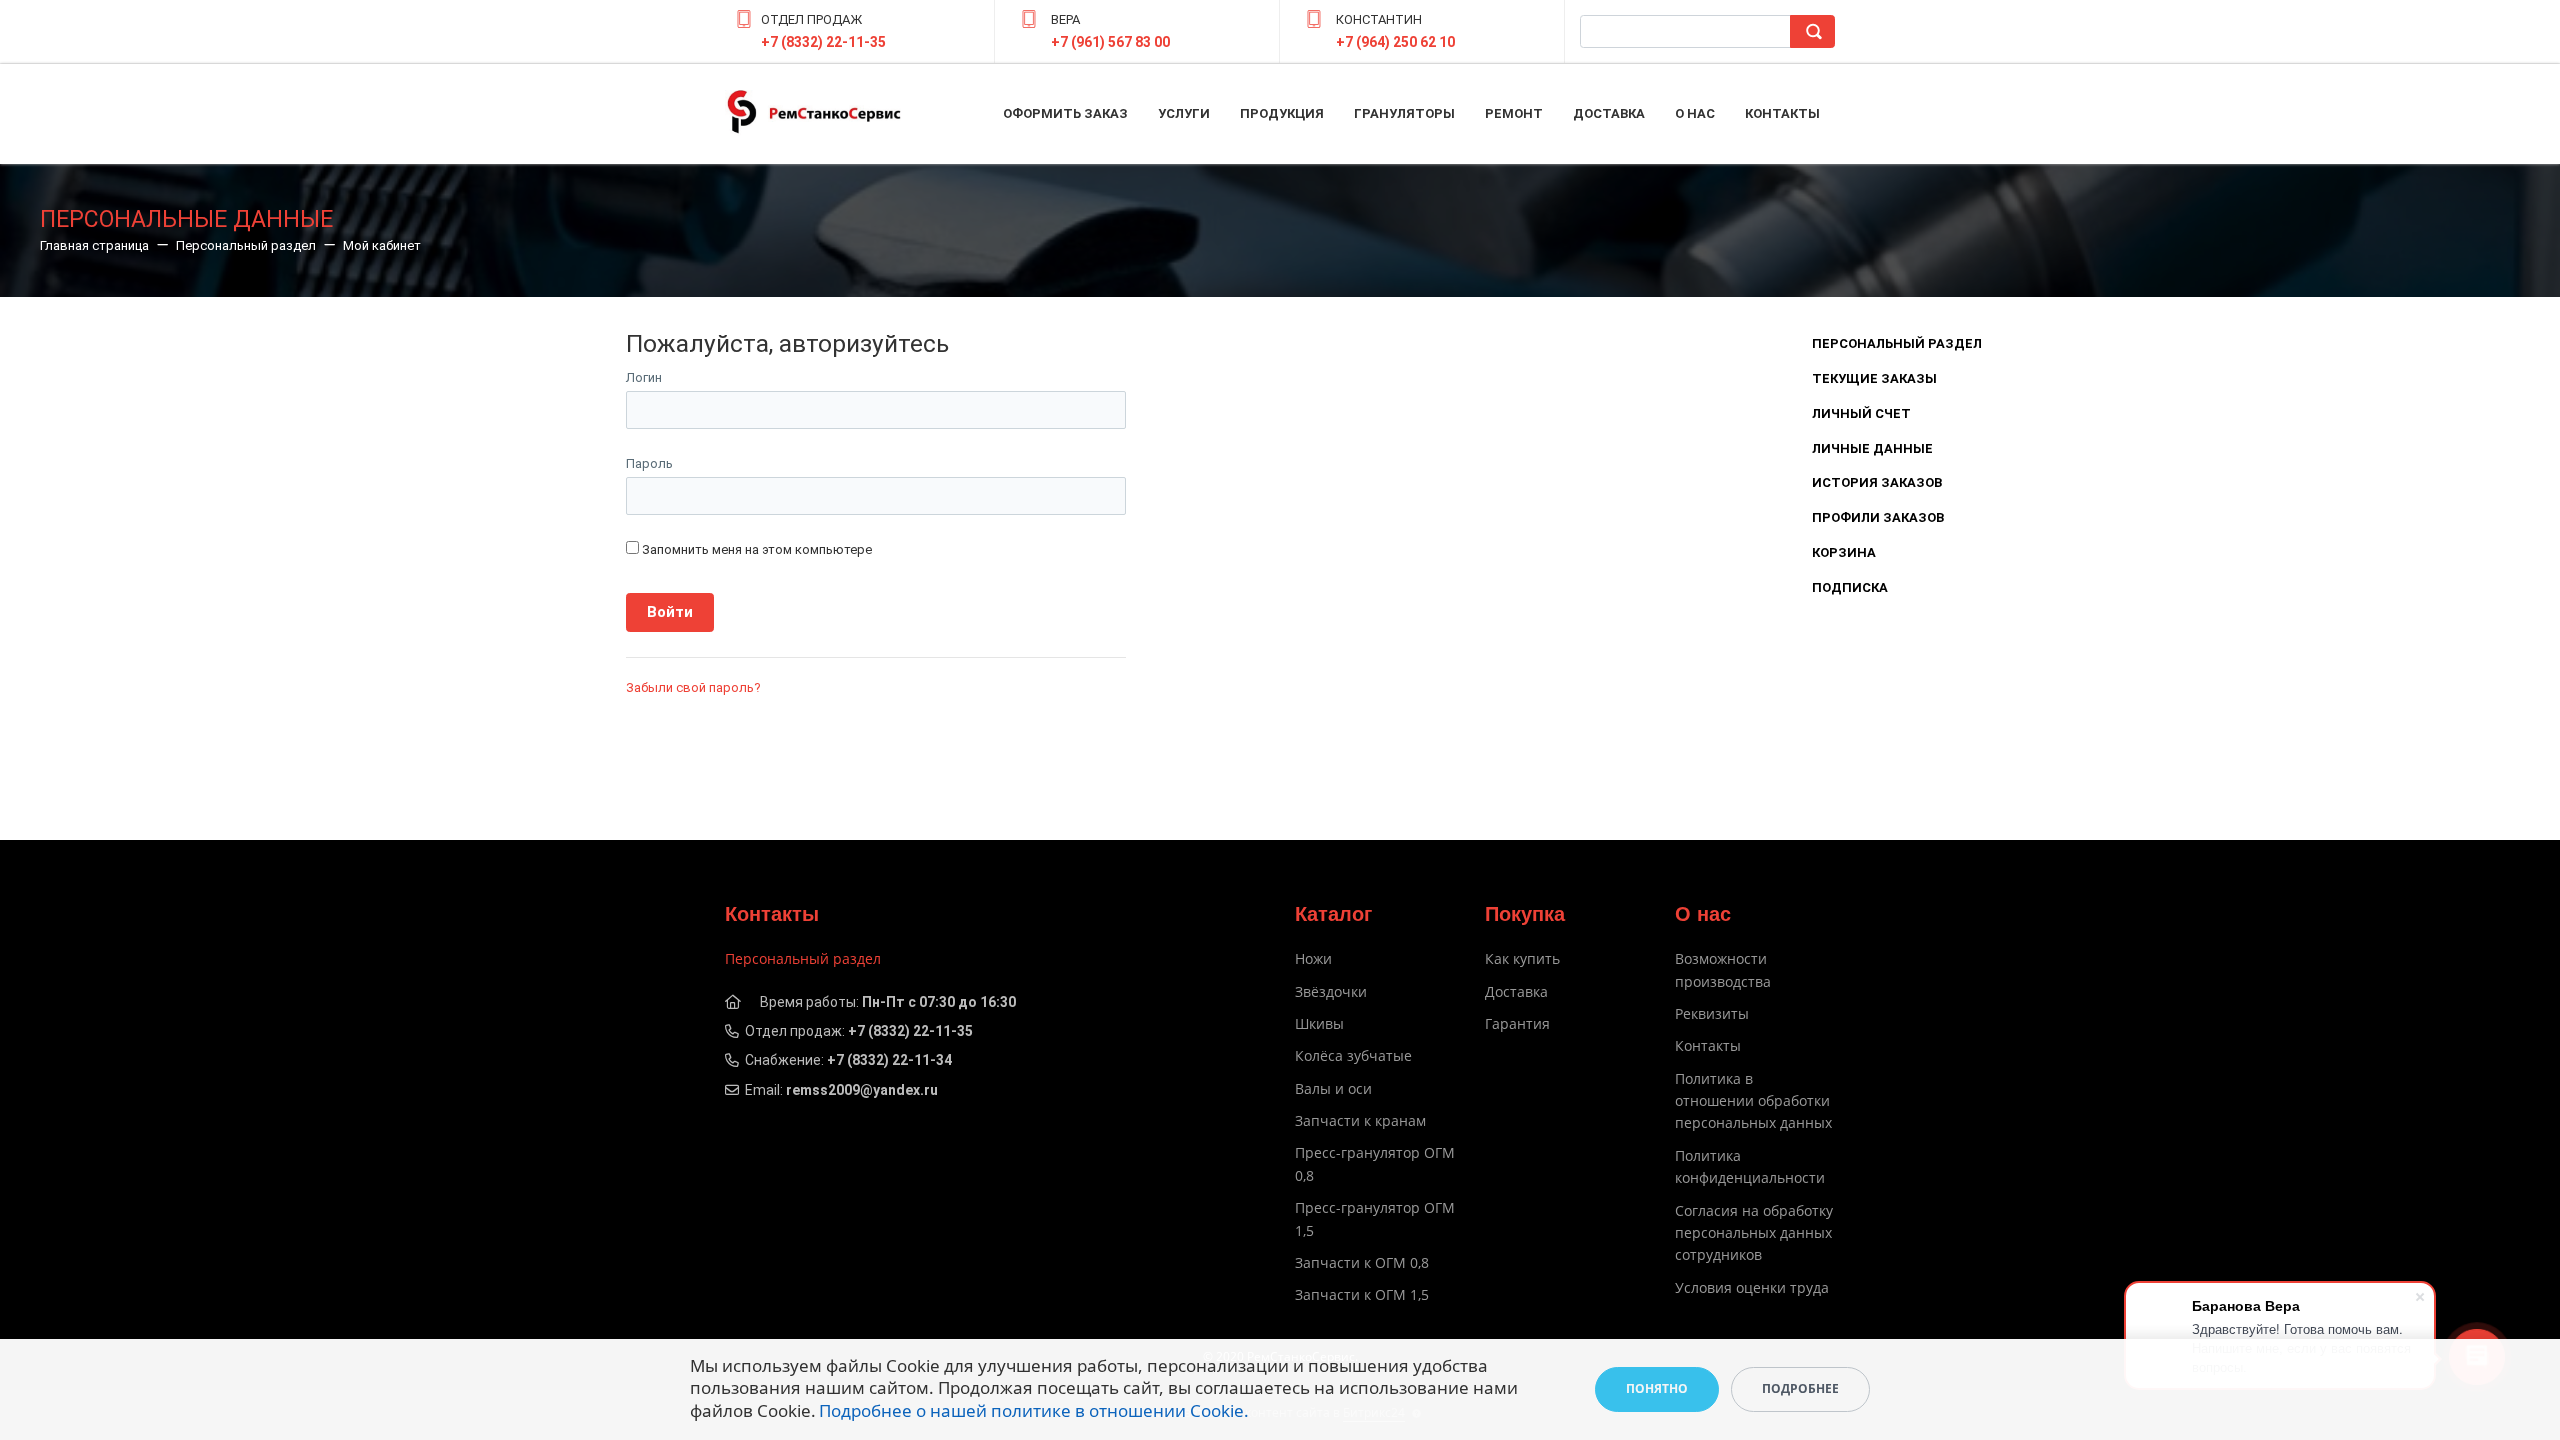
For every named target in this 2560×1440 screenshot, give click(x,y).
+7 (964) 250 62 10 (1395, 42)
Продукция (1282, 113)
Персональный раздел (1897, 343)
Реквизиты (1712, 1013)
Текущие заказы (1874, 378)
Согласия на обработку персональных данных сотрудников (1754, 1233)
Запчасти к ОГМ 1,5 (1362, 1294)
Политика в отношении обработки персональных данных (1753, 1101)
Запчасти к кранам (1360, 1120)
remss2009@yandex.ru (862, 1090)
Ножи (1313, 958)
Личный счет (1861, 413)
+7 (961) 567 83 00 (1110, 42)
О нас (1695, 113)
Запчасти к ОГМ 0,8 (1362, 1262)
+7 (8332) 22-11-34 (889, 1060)
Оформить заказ (1065, 113)
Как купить (1522, 958)
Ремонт (1514, 113)
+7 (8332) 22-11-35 (823, 42)
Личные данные (1872, 448)
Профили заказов (1878, 517)
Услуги (1184, 113)
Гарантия (1517, 1023)
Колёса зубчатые (1353, 1055)
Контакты (1782, 113)
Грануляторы (1404, 113)
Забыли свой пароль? (693, 687)
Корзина (1844, 552)
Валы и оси (1333, 1088)
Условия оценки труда (1752, 1287)
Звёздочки (1331, 991)
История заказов (1877, 482)
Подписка (1850, 587)
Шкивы (1319, 1023)
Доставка (1609, 113)
